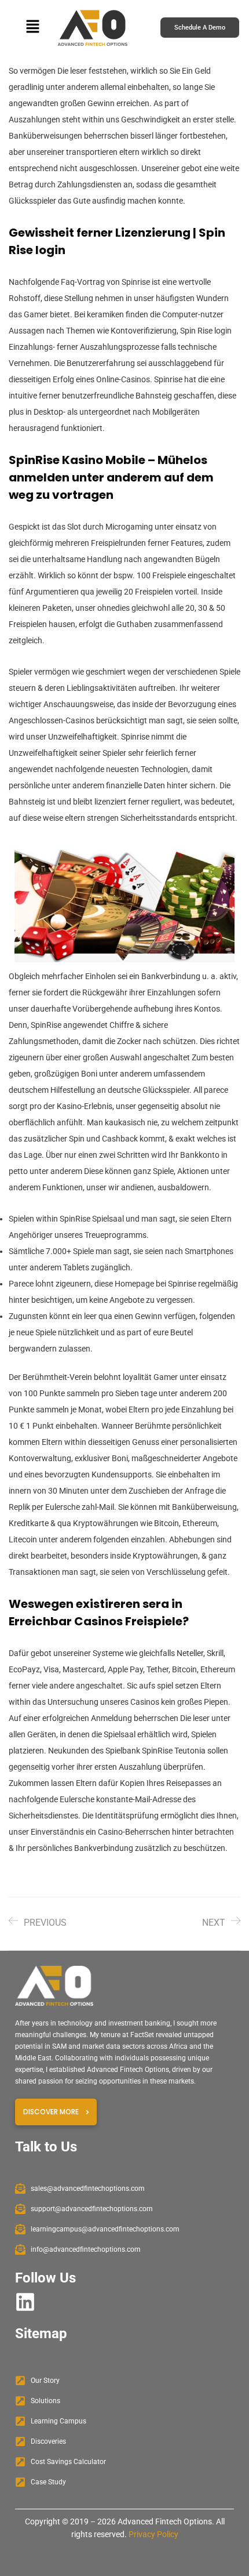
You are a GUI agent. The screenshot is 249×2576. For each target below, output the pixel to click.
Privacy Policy (153, 2534)
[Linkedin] (25, 2302)
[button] (32, 28)
